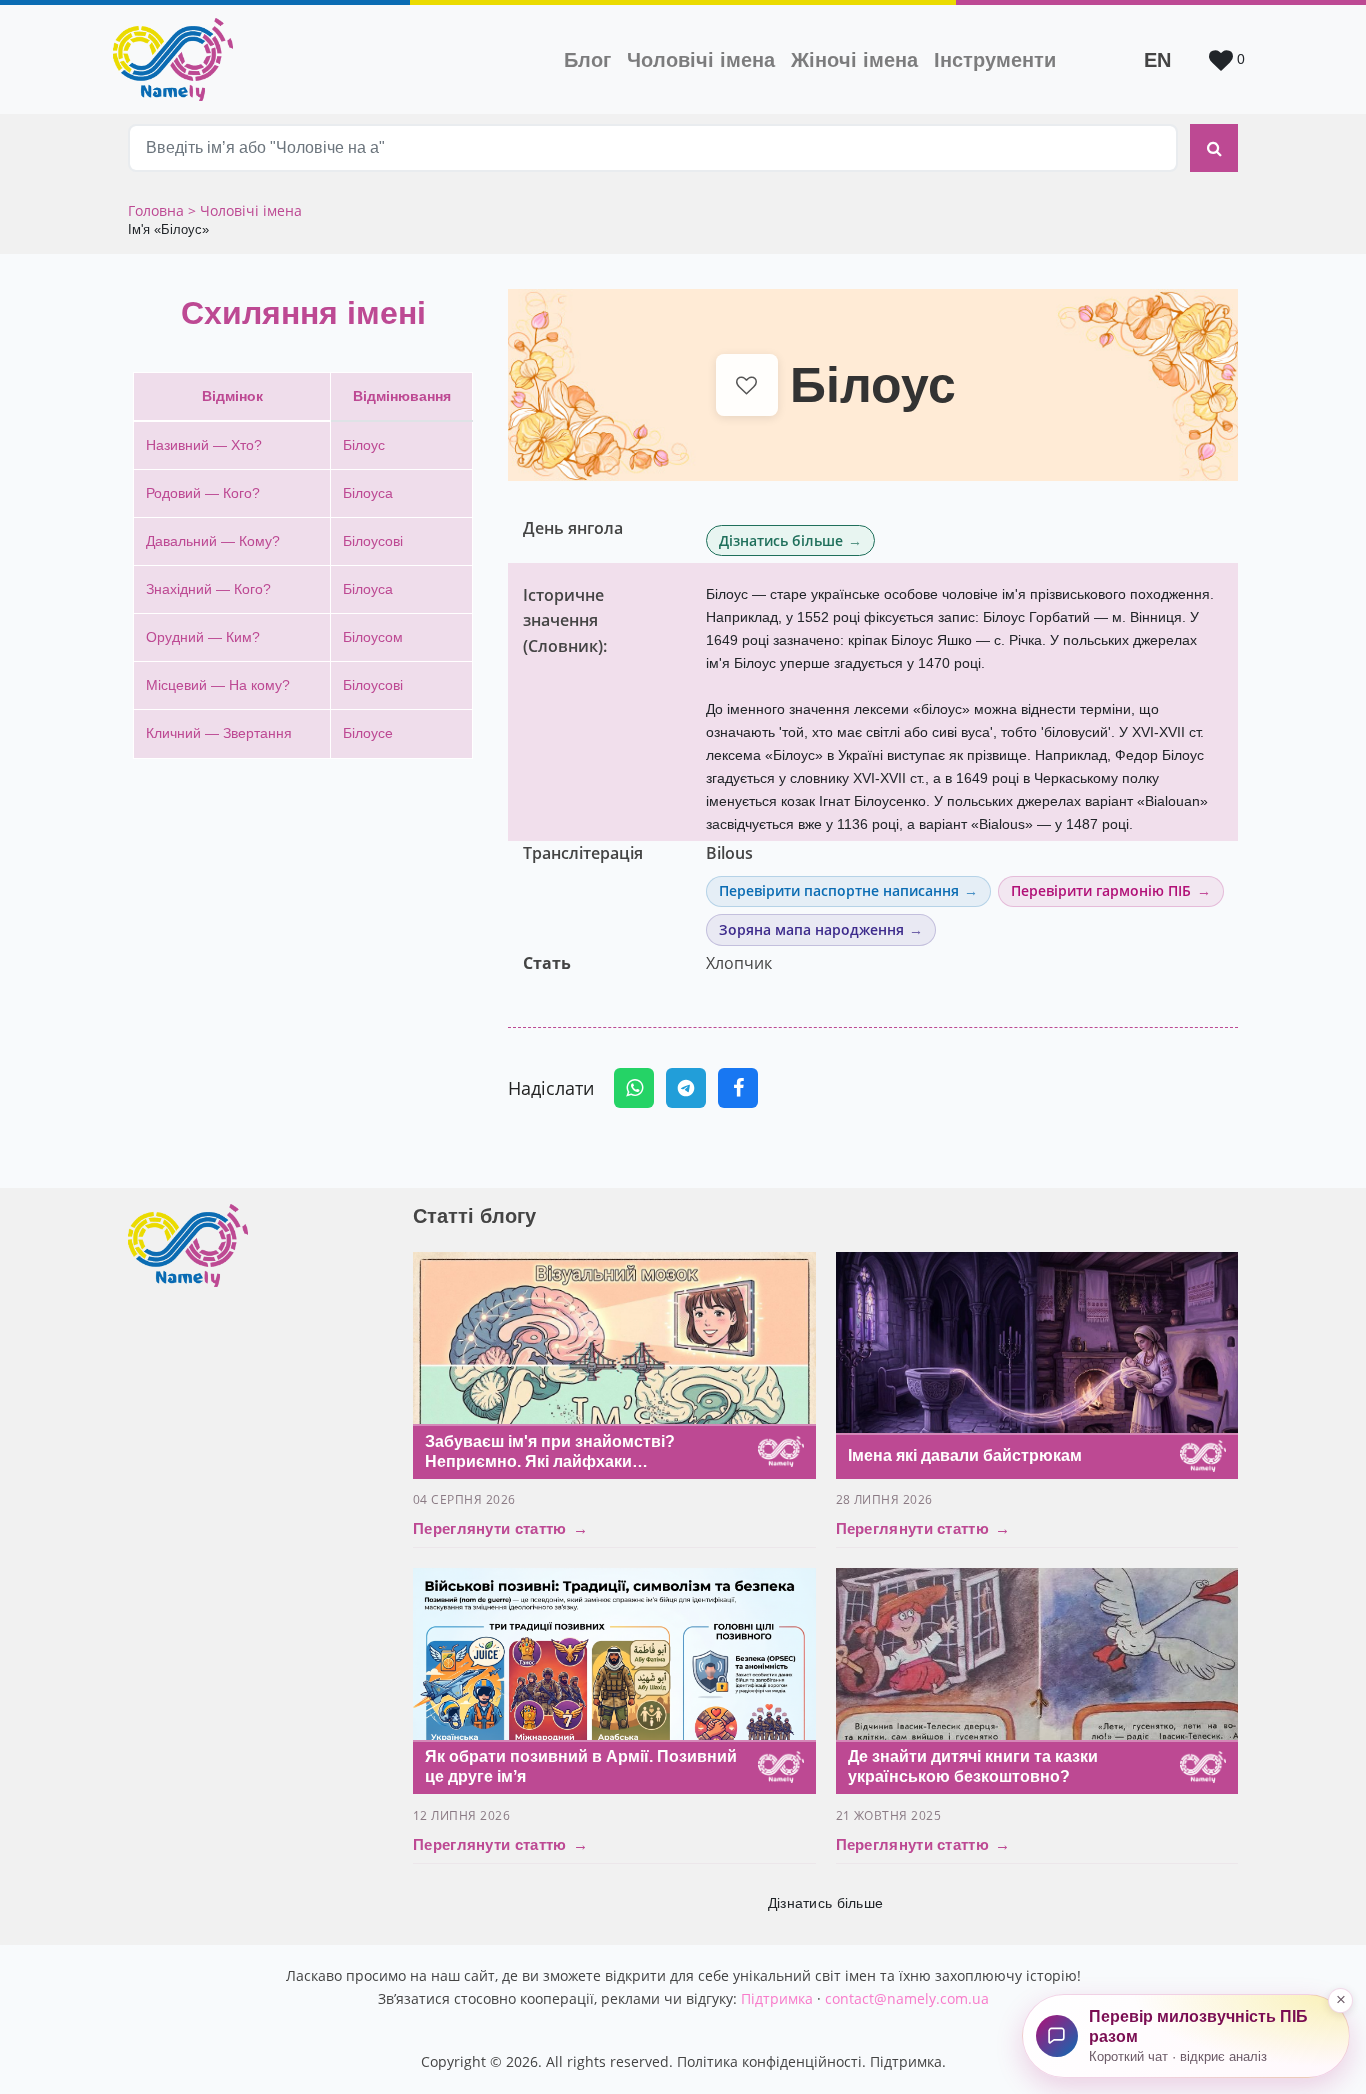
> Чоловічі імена (245, 210)
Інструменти (995, 60)
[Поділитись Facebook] (738, 1088)
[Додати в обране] (747, 385)
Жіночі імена (854, 60)
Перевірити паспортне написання (839, 890)
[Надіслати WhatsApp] (634, 1088)
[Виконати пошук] (1214, 148)
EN (1157, 60)
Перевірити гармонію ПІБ (1101, 890)
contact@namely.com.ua (907, 1998)
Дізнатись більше (781, 540)
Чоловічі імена (705, 59)
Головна (158, 210)
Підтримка (777, 1998)
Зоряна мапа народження (811, 929)
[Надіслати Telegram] (686, 1088)
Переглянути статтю (500, 1528)
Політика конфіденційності (769, 2061)
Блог (587, 60)
